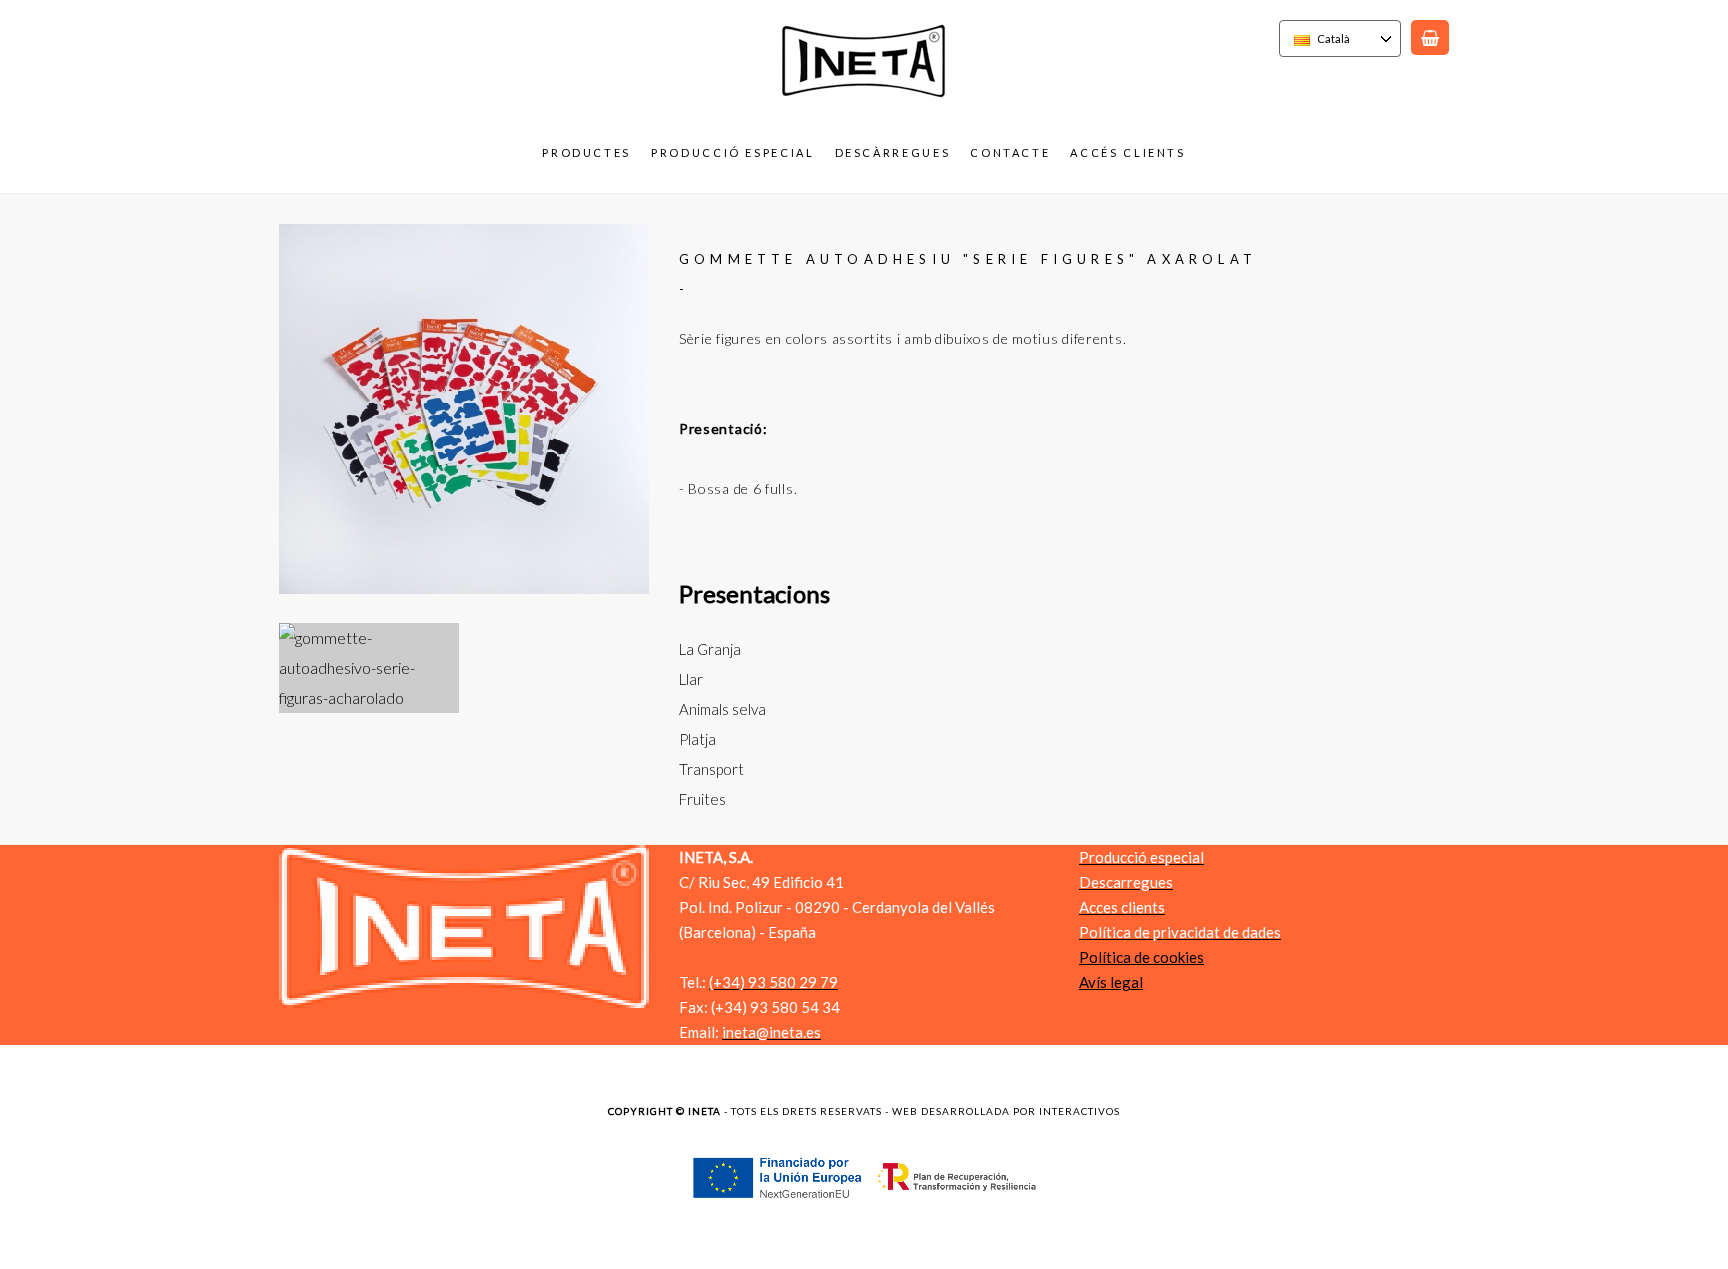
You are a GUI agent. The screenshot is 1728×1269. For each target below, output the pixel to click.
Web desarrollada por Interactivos (1006, 1111)
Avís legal (1111, 982)
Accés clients (1127, 152)
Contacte (1010, 152)
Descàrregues (893, 152)
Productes (586, 152)
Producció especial (733, 152)
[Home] (864, 103)
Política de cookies (1141, 957)
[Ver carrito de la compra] (1430, 37)
